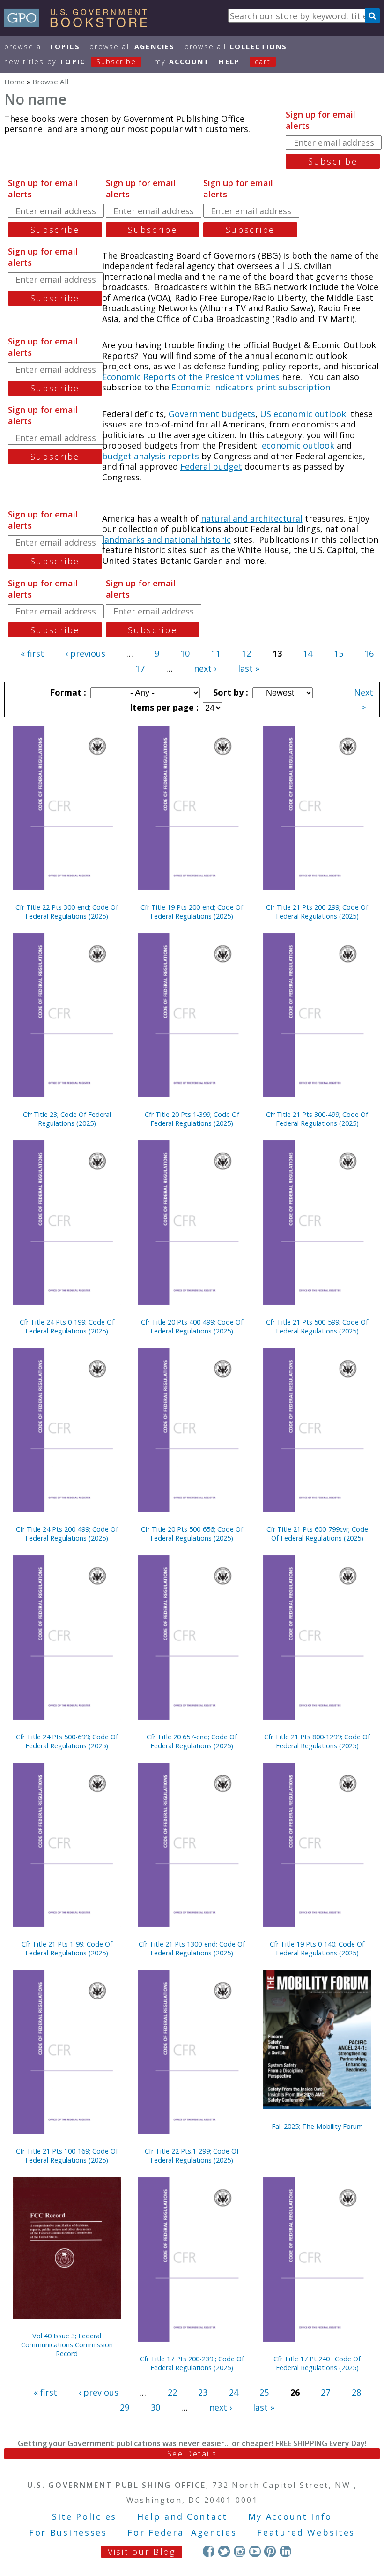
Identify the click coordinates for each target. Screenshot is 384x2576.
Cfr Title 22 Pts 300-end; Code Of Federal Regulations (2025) (67, 912)
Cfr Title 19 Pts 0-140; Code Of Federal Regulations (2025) (317, 1948)
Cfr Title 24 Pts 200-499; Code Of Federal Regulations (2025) (67, 1534)
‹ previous (85, 653)
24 (234, 2392)
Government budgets (212, 414)
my (182, 62)
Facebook (209, 2551)
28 (356, 2392)
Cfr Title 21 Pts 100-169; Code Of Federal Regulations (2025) (67, 2156)
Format (67, 692)
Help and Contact (182, 2516)
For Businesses (68, 2532)
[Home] (80, 24)
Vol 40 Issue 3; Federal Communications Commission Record (67, 2345)
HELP (229, 62)
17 (140, 668)
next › (205, 668)
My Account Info (290, 2516)
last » (249, 668)
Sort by (229, 692)
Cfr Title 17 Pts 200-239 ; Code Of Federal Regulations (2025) (192, 2363)
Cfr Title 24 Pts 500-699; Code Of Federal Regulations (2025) (67, 1741)
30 (155, 2407)
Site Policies (84, 2516)
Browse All (42, 47)
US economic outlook (303, 414)
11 (216, 653)
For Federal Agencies (182, 2532)
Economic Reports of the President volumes (191, 377)
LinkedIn (285, 2551)
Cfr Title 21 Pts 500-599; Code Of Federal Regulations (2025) (317, 1326)
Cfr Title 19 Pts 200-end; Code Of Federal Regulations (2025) (192, 912)
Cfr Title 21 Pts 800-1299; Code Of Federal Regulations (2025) (317, 1741)
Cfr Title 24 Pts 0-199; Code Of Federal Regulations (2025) (67, 1326)
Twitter (224, 2551)
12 (246, 653)
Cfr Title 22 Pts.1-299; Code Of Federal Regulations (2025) (192, 2156)
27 (325, 2392)
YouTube (255, 2551)
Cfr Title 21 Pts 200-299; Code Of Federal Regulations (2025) (317, 912)
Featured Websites (306, 2532)
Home (15, 82)
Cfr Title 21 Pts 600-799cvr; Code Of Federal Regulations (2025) (317, 1534)
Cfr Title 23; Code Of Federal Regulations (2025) (67, 1119)
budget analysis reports (151, 456)
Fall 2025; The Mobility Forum (317, 2126)
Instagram (240, 2551)
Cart (263, 62)
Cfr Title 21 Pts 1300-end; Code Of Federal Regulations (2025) (192, 1948)
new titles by (70, 62)
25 (264, 2392)
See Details (192, 2454)
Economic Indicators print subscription (251, 387)
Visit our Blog (142, 2552)
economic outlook (298, 445)
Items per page (163, 707)
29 (125, 2407)
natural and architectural (252, 518)
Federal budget (211, 466)
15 (339, 653)
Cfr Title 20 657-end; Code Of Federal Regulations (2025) (192, 1741)
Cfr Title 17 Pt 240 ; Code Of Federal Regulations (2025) (317, 2363)
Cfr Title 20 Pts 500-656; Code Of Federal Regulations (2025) (192, 1534)
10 (185, 653)
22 (172, 2392)
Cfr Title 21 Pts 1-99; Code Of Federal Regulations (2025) (67, 1948)
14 (308, 653)
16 (369, 653)
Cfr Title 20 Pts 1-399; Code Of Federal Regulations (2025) (192, 1119)
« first (32, 653)
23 (203, 2392)
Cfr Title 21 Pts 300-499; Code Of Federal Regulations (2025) (317, 1119)
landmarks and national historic (166, 539)
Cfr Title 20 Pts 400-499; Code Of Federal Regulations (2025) (192, 1326)
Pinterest (270, 2551)
